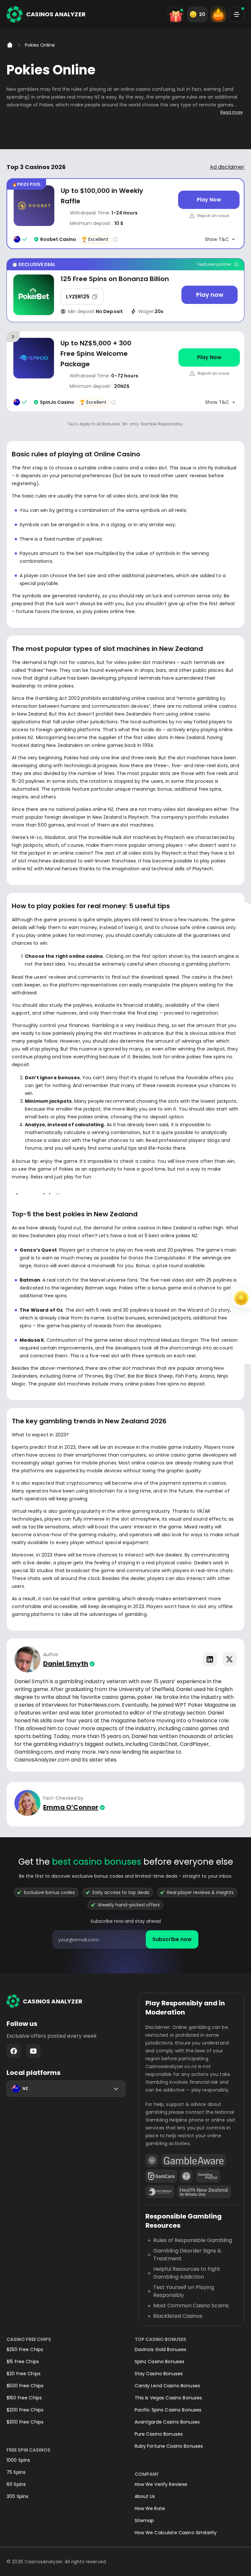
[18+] (152, 2160)
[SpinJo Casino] (125, 371)
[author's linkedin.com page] (210, 1659)
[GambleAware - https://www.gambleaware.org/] (194, 2160)
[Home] (10, 45)
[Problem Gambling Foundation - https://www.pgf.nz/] (160, 2192)
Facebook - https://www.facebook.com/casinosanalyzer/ (14, 2051)
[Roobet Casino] (125, 214)
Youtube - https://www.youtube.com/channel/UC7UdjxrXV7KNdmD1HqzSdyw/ (33, 2051)
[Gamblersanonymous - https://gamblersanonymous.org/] (186, 2176)
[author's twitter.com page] (229, 1659)
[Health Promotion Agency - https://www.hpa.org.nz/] (204, 2192)
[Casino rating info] (115, 239)
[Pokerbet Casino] (125, 290)
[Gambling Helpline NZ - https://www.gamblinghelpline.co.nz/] (208, 2176)
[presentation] (125, 1939)
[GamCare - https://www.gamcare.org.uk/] (161, 2176)
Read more (231, 112)
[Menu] (237, 14)
